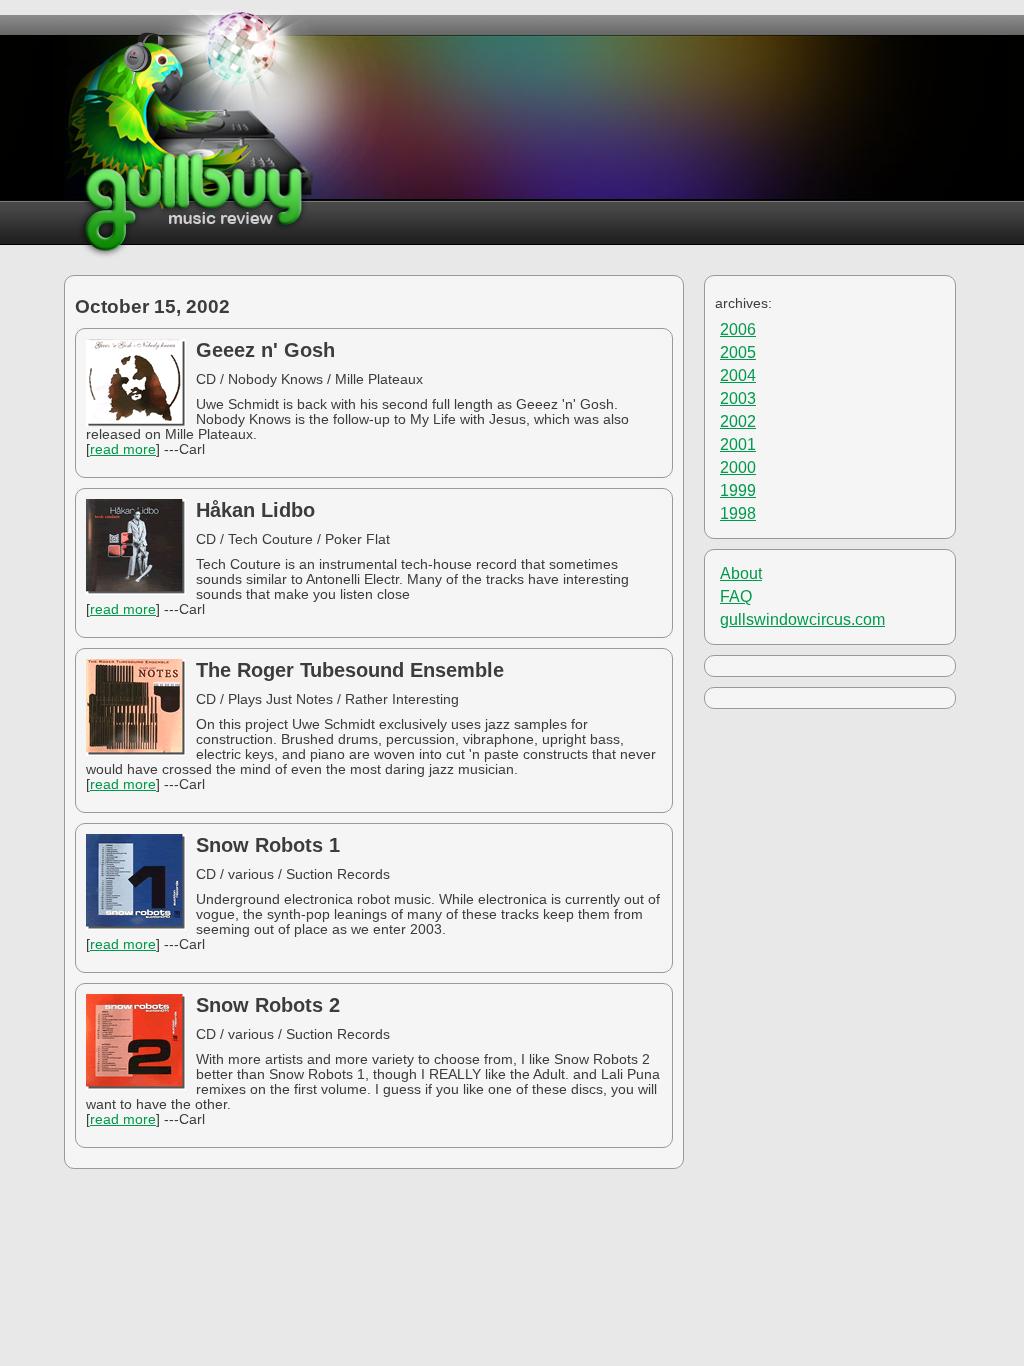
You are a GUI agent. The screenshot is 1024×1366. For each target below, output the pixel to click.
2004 (738, 375)
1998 (738, 513)
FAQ (736, 596)
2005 (738, 352)
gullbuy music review (190, 134)
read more (123, 449)
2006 (738, 329)
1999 (738, 490)
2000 (738, 467)
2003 (738, 398)
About (741, 573)
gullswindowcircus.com (802, 619)
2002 (738, 421)
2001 (738, 444)
